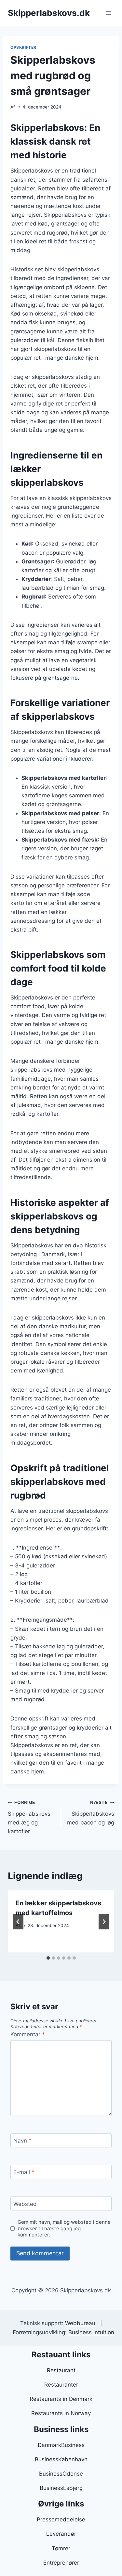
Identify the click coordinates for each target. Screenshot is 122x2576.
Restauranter (61, 2385)
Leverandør (61, 2534)
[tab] (48, 1958)
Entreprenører (61, 2563)
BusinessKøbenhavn (61, 2459)
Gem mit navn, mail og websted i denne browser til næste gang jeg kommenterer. (64, 2228)
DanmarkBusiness (61, 2445)
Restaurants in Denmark (61, 2399)
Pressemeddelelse (61, 2519)
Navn (22, 2141)
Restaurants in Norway (61, 2413)
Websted (25, 2204)
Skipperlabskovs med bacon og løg (91, 1813)
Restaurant (61, 2370)
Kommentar (28, 2034)
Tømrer (61, 2548)
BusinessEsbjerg (61, 2488)
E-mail (24, 2172)
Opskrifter (23, 47)
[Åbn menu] (108, 13)
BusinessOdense (61, 2474)
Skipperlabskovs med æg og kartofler (29, 1817)
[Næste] (104, 1922)
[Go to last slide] (18, 1922)
